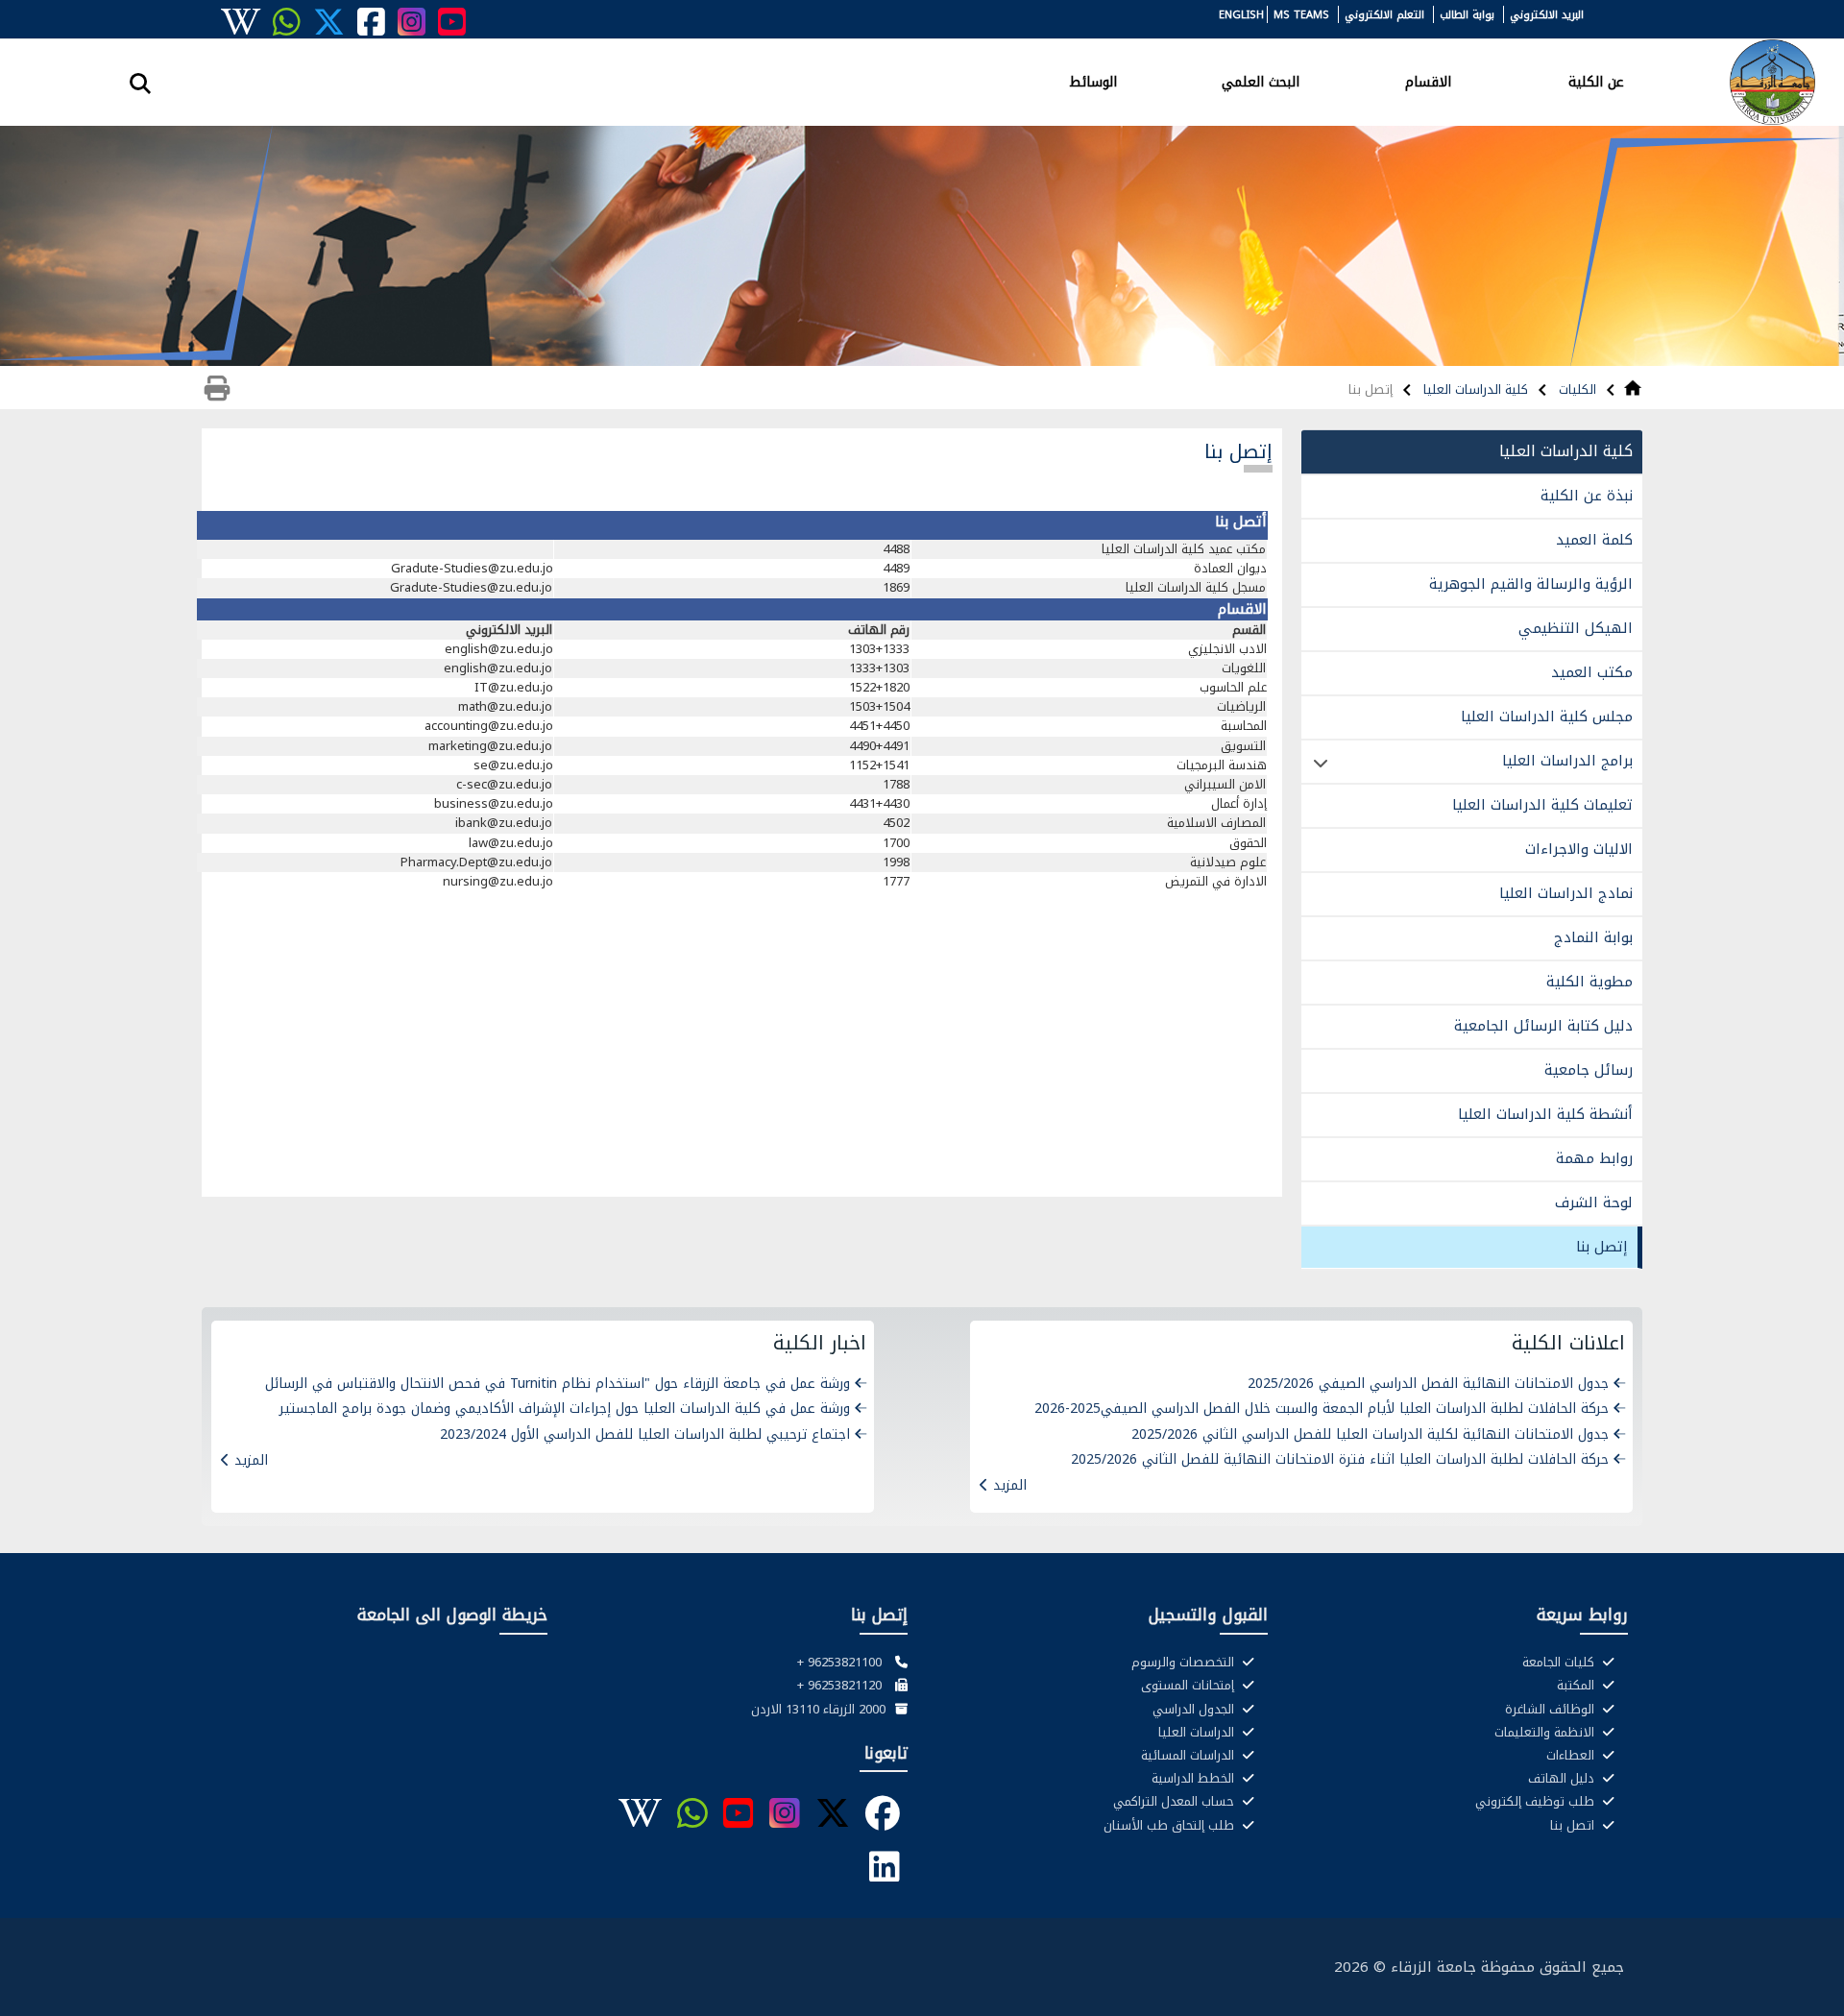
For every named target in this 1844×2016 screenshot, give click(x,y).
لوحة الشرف (1594, 1202)
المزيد (1010, 1485)
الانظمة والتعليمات (1546, 1733)
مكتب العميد (1592, 672)
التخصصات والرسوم (1185, 1663)
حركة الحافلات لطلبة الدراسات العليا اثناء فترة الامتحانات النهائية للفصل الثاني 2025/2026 (1340, 1459)
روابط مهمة (1594, 1158)
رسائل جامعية (1589, 1070)
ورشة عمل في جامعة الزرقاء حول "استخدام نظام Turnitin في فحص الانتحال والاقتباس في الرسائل (558, 1384)
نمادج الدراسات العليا (1566, 893)
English (1241, 15)
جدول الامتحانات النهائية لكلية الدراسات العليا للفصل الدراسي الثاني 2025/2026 (1370, 1434)
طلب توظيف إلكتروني (1537, 1802)
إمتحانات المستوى (1189, 1686)
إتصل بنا (1602, 1247)
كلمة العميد (1594, 540)
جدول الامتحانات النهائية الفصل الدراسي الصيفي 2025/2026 (1428, 1384)
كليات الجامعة (1560, 1663)
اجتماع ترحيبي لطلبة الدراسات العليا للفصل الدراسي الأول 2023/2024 (645, 1434)
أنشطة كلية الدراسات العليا (1545, 1114)
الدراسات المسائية (1189, 1756)
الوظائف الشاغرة (1552, 1710)
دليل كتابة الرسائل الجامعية (1543, 1026)
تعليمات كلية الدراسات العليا (1542, 805)
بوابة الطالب (1467, 15)
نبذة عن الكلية (1587, 496)
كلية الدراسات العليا (1474, 389)
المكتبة (1577, 1686)
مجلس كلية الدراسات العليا (1547, 717)
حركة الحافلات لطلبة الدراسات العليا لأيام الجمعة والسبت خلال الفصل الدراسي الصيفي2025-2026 (1322, 1409)
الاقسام (1428, 81)
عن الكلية (1596, 81)
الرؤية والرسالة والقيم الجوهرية (1531, 584)
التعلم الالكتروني (1384, 15)
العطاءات (1572, 1756)
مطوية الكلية (1589, 982)
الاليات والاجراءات (1579, 849)
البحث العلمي (1261, 81)
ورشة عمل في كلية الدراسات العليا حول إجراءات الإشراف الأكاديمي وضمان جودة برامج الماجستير (565, 1409)
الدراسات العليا (1198, 1733)
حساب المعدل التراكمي (1176, 1802)
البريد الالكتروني (1547, 15)
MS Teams (1301, 15)
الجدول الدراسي (1195, 1710)
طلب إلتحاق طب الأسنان (1171, 1826)
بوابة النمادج (1593, 937)
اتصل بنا (1574, 1826)
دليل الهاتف (1563, 1779)
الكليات (1576, 389)
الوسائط (1093, 81)
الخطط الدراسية (1195, 1779)
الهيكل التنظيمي (1576, 628)
